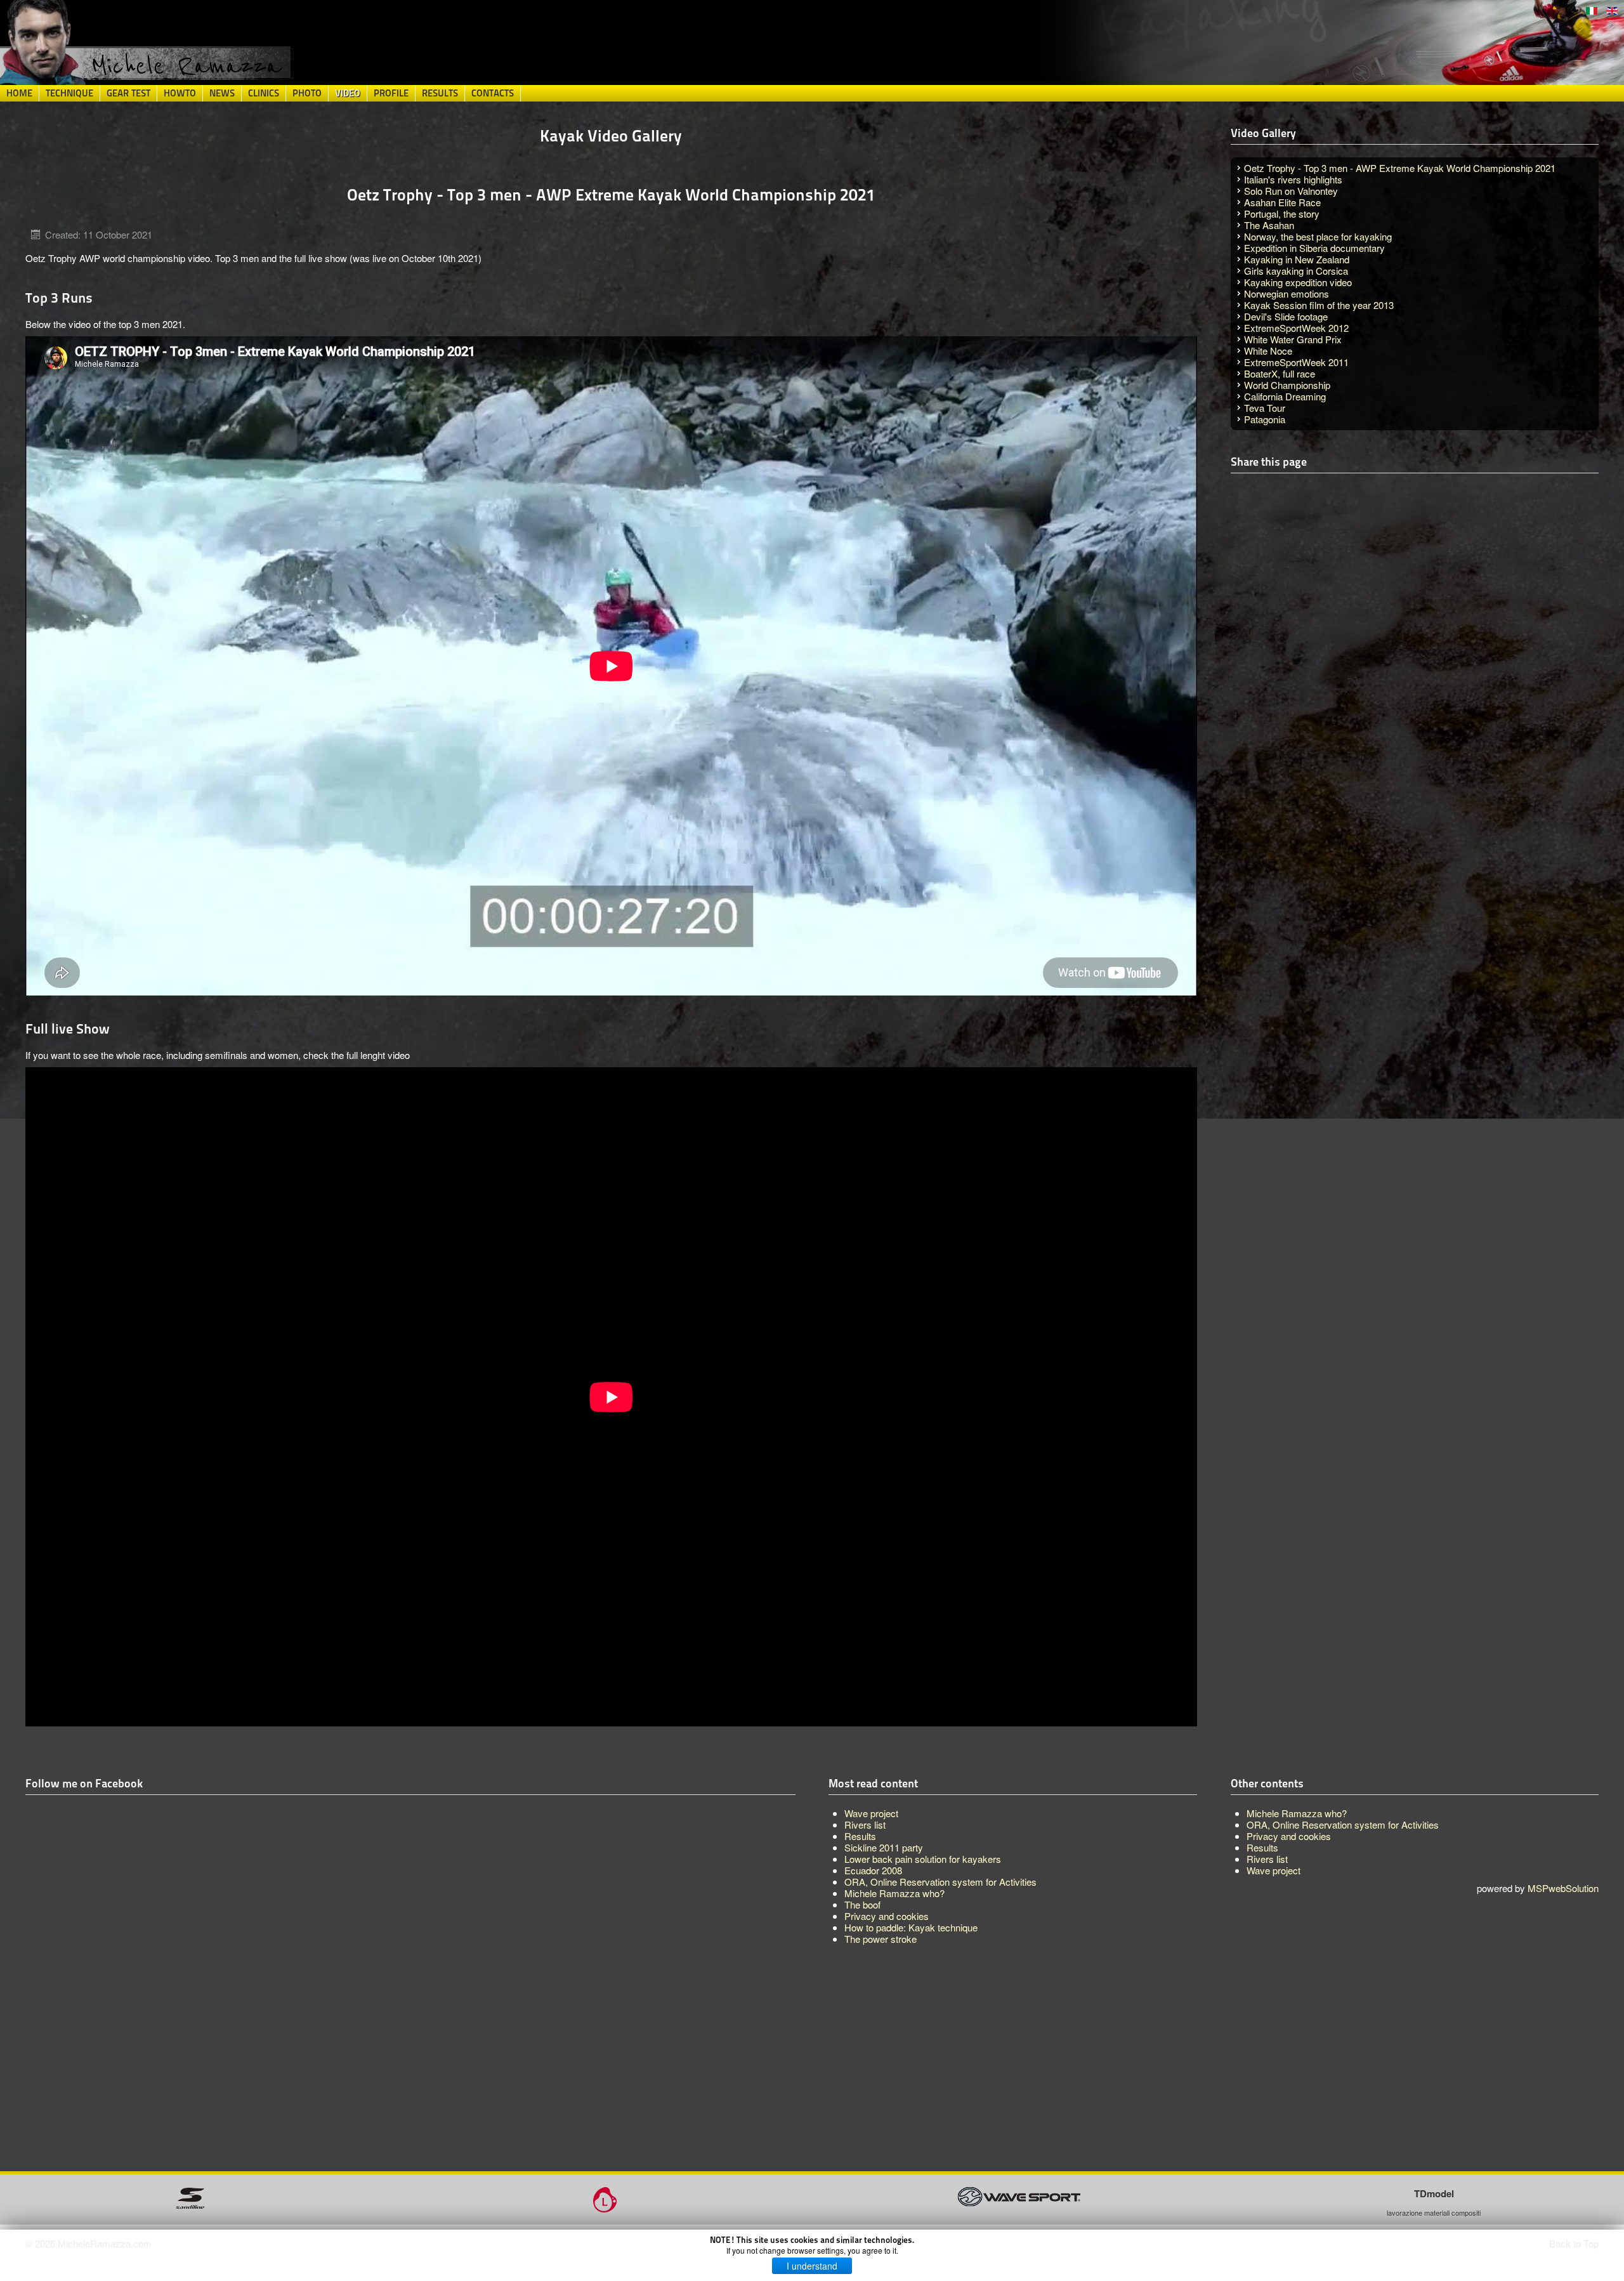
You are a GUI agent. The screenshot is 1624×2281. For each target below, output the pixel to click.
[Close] (1107, 1058)
